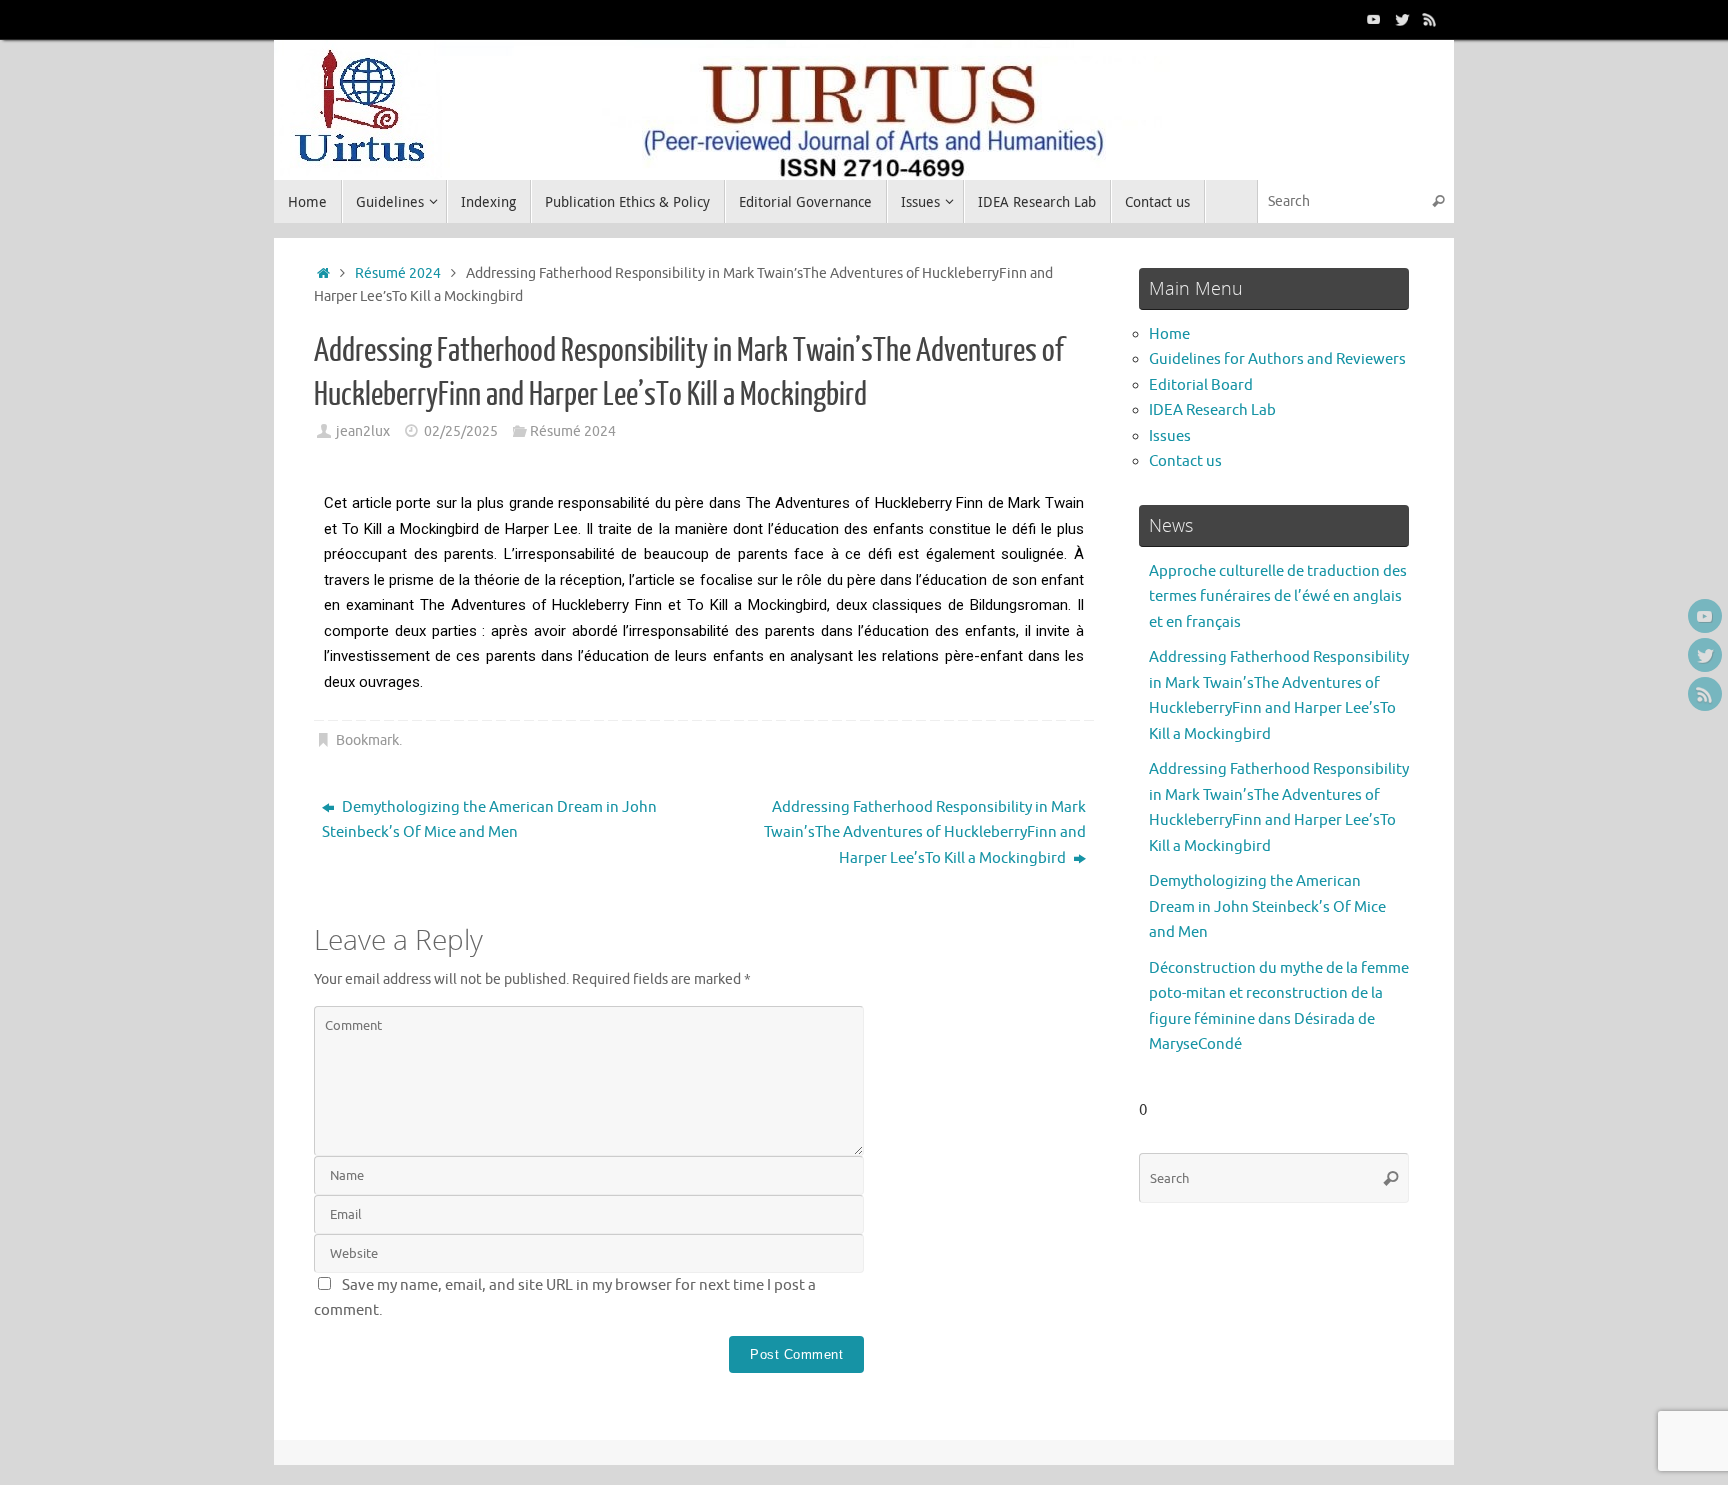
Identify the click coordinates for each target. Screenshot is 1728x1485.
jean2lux (363, 431)
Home (1169, 334)
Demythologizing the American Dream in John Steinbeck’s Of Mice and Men (489, 820)
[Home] (323, 273)
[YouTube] (1374, 19)
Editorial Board (1201, 385)
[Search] (1438, 201)
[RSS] (1430, 19)
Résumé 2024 (398, 273)
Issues (1170, 436)
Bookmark (367, 740)
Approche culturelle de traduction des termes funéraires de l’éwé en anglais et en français (1278, 597)
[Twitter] (1402, 19)
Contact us (1185, 461)
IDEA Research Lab (1212, 410)
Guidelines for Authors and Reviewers (1277, 359)
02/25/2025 (461, 431)
